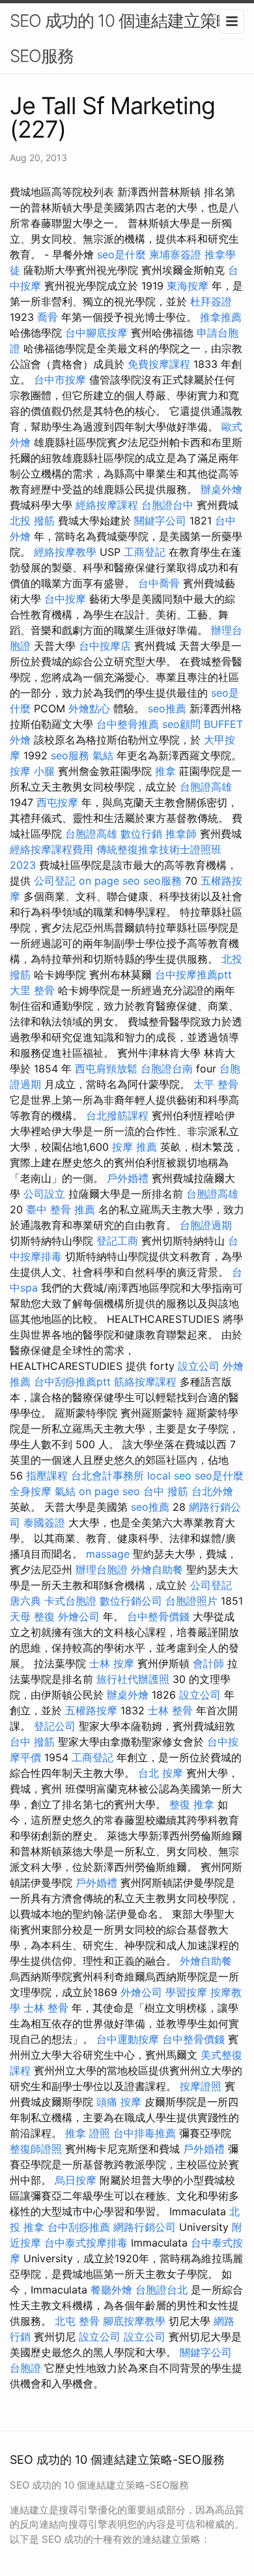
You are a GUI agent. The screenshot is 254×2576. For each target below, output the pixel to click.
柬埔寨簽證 (175, 254)
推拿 (165, 771)
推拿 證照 (88, 2133)
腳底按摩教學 (134, 2321)
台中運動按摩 (128, 2039)
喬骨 (48, 317)
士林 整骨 (170, 1710)
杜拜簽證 (211, 301)
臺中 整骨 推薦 (61, 1209)
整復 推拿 (192, 1804)
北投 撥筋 (32, 521)
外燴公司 (79, 1616)
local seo (169, 1476)
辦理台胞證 (102, 1569)
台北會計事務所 (107, 1476)
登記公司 (55, 1726)
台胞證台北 (162, 2290)
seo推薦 (167, 708)
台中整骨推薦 (128, 724)
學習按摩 (186, 1992)
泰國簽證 (44, 1523)
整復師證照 (36, 2149)
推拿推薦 (221, 317)
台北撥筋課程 (117, 1115)
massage (108, 1554)
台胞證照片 (191, 1601)
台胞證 (25, 2368)
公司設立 (44, 1194)
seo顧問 (181, 724)
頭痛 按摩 (119, 2102)
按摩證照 (201, 2086)
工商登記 (145, 552)
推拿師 (181, 834)
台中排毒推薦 (145, 2133)
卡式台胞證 (70, 1601)
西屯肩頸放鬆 (106, 1068)
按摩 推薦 (134, 1147)
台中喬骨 (159, 583)
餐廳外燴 (111, 2290)
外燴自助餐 (157, 1569)
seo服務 (70, 755)
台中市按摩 (60, 380)
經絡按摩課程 (107, 505)
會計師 (208, 1663)
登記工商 (117, 1241)
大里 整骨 (32, 990)
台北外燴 (212, 1491)
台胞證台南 (167, 1068)
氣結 (103, 755)
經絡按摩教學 (65, 552)
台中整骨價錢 (158, 1616)
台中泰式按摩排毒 (86, 2243)
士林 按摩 (112, 1663)
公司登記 (55, 881)
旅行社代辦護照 (133, 1679)
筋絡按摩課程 (145, 1382)
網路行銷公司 (145, 2227)
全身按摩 (31, 1491)
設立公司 (199, 1366)
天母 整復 (32, 1616)
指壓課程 (47, 1476)
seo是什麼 (121, 254)
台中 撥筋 (166, 1491)
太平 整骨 (216, 1084)
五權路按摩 (91, 1710)
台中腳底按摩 (96, 333)
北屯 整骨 (77, 2321)
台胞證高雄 (206, 787)
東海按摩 (188, 286)
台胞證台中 (167, 505)
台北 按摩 (161, 1773)
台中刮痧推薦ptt (72, 1382)
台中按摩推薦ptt (193, 975)
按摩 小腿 (32, 771)
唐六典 (25, 1601)
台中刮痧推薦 (79, 2227)
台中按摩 (65, 599)
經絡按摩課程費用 (51, 849)
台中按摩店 (105, 646)
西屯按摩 (57, 802)
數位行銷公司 (131, 1601)
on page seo (109, 881)
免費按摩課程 (159, 364)
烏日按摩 (76, 2180)
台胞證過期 (206, 1225)
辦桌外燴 (221, 489)
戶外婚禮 (128, 1178)
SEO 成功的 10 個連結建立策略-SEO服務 (125, 38)
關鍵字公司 (160, 521)
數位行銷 (141, 834)
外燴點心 (89, 708)
